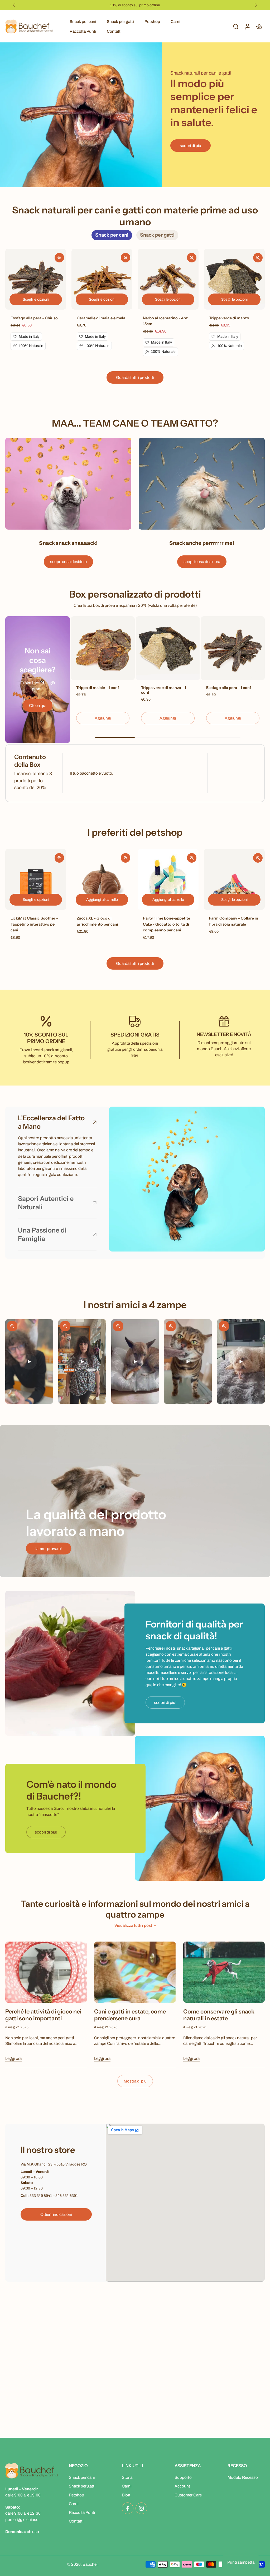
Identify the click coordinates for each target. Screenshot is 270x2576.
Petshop (152, 21)
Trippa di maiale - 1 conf (98, 688)
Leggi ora (13, 2058)
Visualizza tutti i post (133, 1925)
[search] (236, 26)
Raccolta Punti (83, 31)
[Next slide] (256, 5)
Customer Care (188, 2495)
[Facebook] (128, 2508)
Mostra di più (135, 2081)
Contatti (114, 31)
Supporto (183, 2477)
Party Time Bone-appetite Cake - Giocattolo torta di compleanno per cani (167, 924)
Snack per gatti (120, 21)
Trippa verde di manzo (229, 318)
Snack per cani (83, 21)
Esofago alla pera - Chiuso (34, 318)
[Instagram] (141, 2508)
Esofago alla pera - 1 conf (229, 688)
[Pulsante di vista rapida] (59, 258)
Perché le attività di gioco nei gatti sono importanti (43, 2015)
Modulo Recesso (243, 2477)
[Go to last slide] (14, 5)
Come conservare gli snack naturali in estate (219, 2015)
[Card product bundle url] (103, 648)
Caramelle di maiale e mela (101, 318)
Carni (175, 21)
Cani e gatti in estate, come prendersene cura (130, 2015)
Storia (127, 2477)
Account (182, 2486)
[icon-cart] (259, 26)
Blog (126, 2495)
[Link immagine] (68, 484)
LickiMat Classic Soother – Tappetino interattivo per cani (35, 924)
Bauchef (90, 2564)
